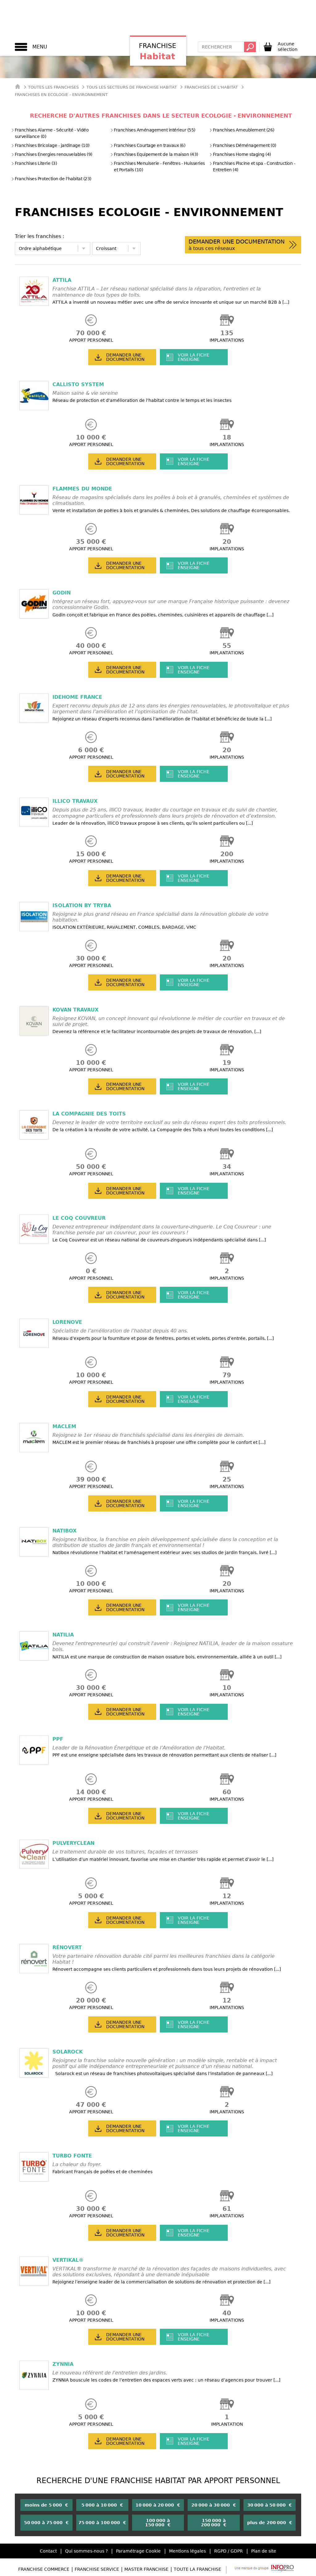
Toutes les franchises (53, 87)
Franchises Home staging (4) (242, 154)
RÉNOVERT (67, 1947)
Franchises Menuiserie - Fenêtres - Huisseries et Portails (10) (159, 167)
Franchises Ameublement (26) (244, 130)
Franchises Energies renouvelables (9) (54, 154)
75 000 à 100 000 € (102, 2523)
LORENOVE (67, 1322)
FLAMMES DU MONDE (82, 489)
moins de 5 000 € (46, 2505)
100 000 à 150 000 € (158, 2523)
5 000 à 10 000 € (102, 2505)
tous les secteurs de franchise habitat (132, 87)
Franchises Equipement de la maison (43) (156, 154)
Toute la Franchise (197, 2569)
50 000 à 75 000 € (46, 2523)
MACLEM (64, 1426)
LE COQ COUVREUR (79, 1218)
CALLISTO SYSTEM (78, 384)
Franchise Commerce (44, 2569)
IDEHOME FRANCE (77, 697)
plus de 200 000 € (270, 2523)
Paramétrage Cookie (138, 2551)
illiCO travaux (75, 801)
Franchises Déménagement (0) (245, 145)
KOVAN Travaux (75, 1010)
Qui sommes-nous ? (86, 2551)
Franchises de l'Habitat (211, 87)
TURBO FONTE (72, 2156)
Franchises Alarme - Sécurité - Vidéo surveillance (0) (52, 133)
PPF (58, 1739)
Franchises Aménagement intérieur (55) (155, 130)
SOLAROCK (68, 2052)
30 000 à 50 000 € (270, 2505)
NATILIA (63, 1635)
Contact (48, 2551)
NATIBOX (64, 1531)
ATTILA (62, 280)
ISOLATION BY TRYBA (82, 905)
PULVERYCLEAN (73, 1843)
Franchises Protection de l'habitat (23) (53, 179)
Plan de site (264, 2551)
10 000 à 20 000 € (158, 2505)
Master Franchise (146, 2569)
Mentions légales (187, 2551)
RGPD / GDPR (229, 2551)
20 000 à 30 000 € (214, 2505)
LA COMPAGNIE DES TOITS (89, 1114)
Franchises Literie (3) (36, 163)
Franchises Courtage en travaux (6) (150, 145)
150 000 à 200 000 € (214, 2523)
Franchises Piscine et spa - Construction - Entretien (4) (254, 167)
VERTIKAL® (68, 2260)
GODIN (62, 593)
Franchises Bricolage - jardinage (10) (52, 145)
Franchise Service (97, 2569)
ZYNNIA (63, 2364)
